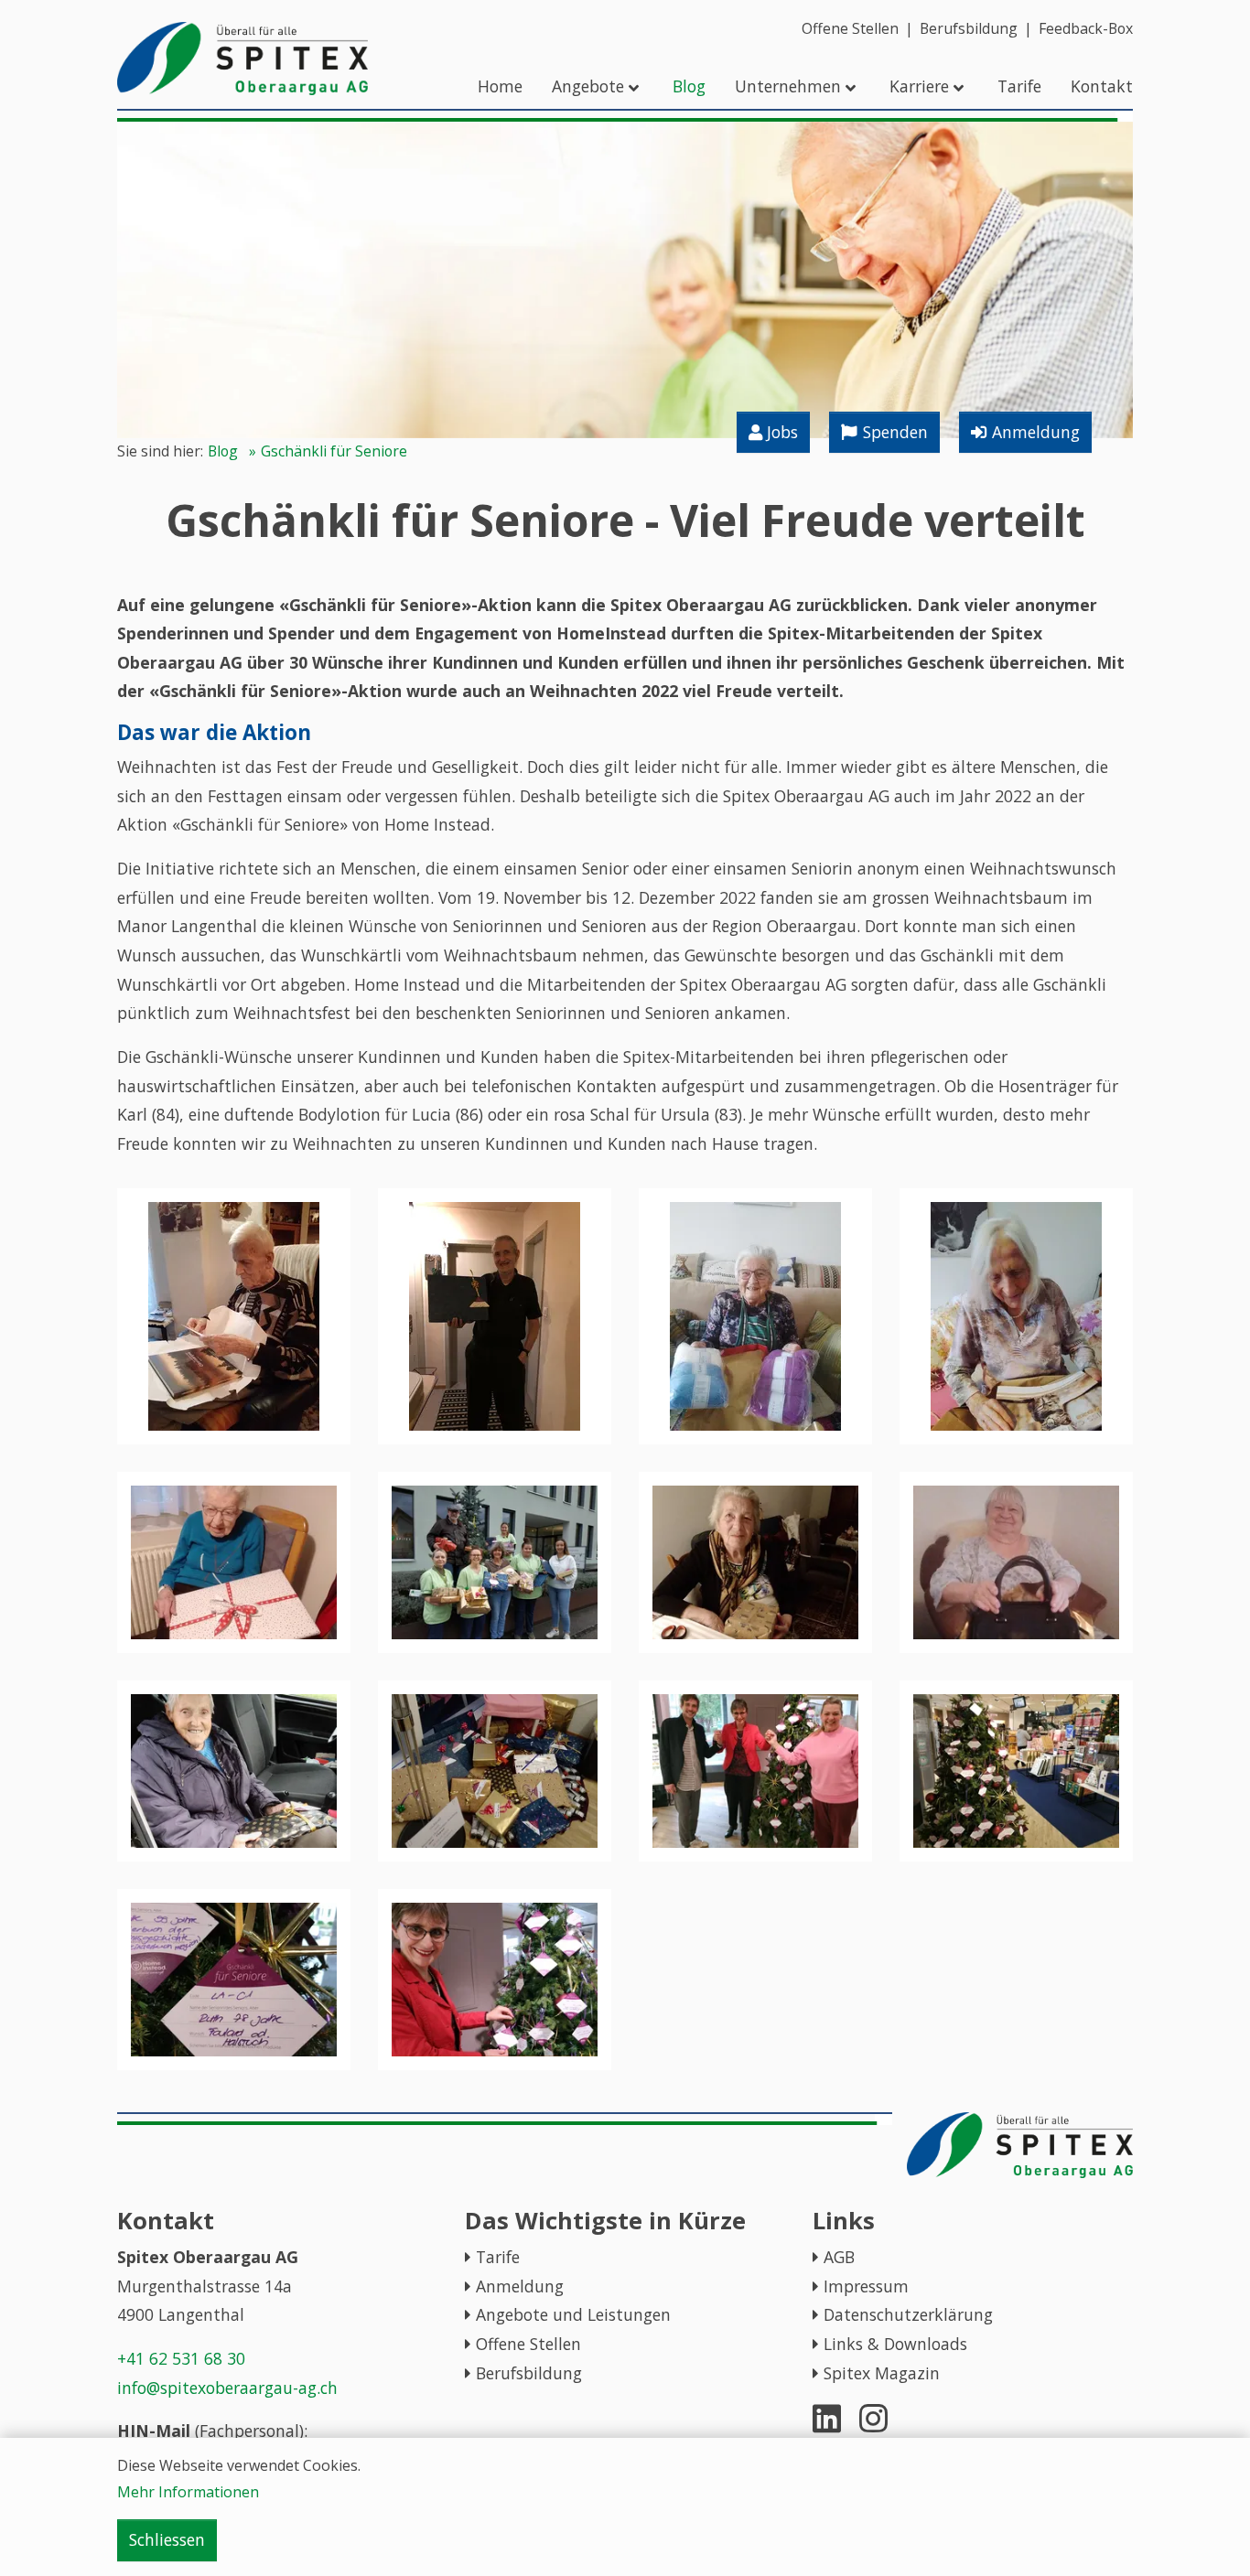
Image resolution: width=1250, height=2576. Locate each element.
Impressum (866, 2286)
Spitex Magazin (882, 2373)
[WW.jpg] (234, 1316)
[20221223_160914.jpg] (495, 1771)
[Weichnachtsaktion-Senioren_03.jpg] (1016, 1771)
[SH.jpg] (495, 1316)
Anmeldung (520, 2286)
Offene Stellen (528, 2344)
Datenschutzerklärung (908, 2314)
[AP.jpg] (234, 1771)
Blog (223, 451)
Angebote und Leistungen (573, 2314)
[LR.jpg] (755, 1316)
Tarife (498, 2257)
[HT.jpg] (234, 1562)
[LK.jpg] (1016, 1316)
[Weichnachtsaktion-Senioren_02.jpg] (234, 1980)
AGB (839, 2257)
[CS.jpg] (1016, 1562)
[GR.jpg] (755, 1562)
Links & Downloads (895, 2344)
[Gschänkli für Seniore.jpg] (495, 1562)
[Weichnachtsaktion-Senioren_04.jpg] (755, 1771)
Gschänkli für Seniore (334, 451)
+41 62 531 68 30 (181, 2358)
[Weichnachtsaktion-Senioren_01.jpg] (495, 1980)
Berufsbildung (529, 2373)
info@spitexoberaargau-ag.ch (227, 2388)
